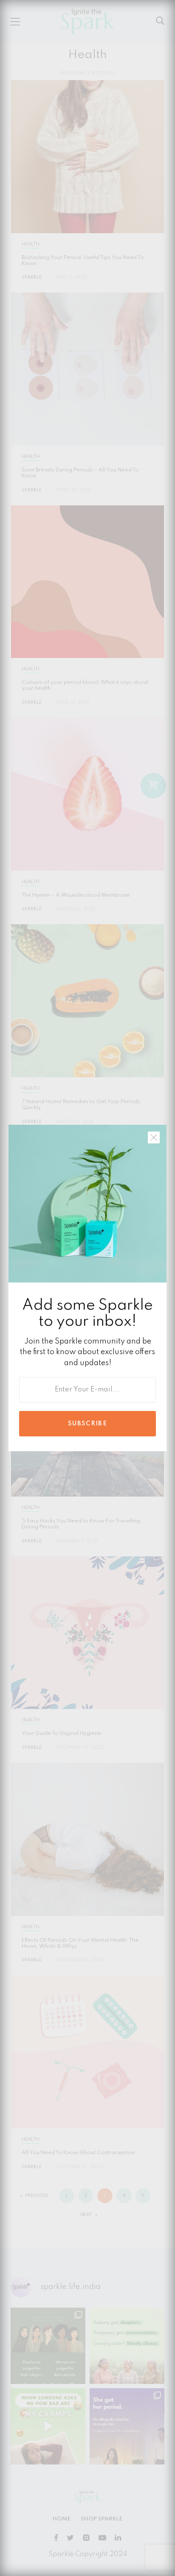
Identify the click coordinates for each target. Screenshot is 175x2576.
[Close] (154, 1137)
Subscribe (87, 1424)
